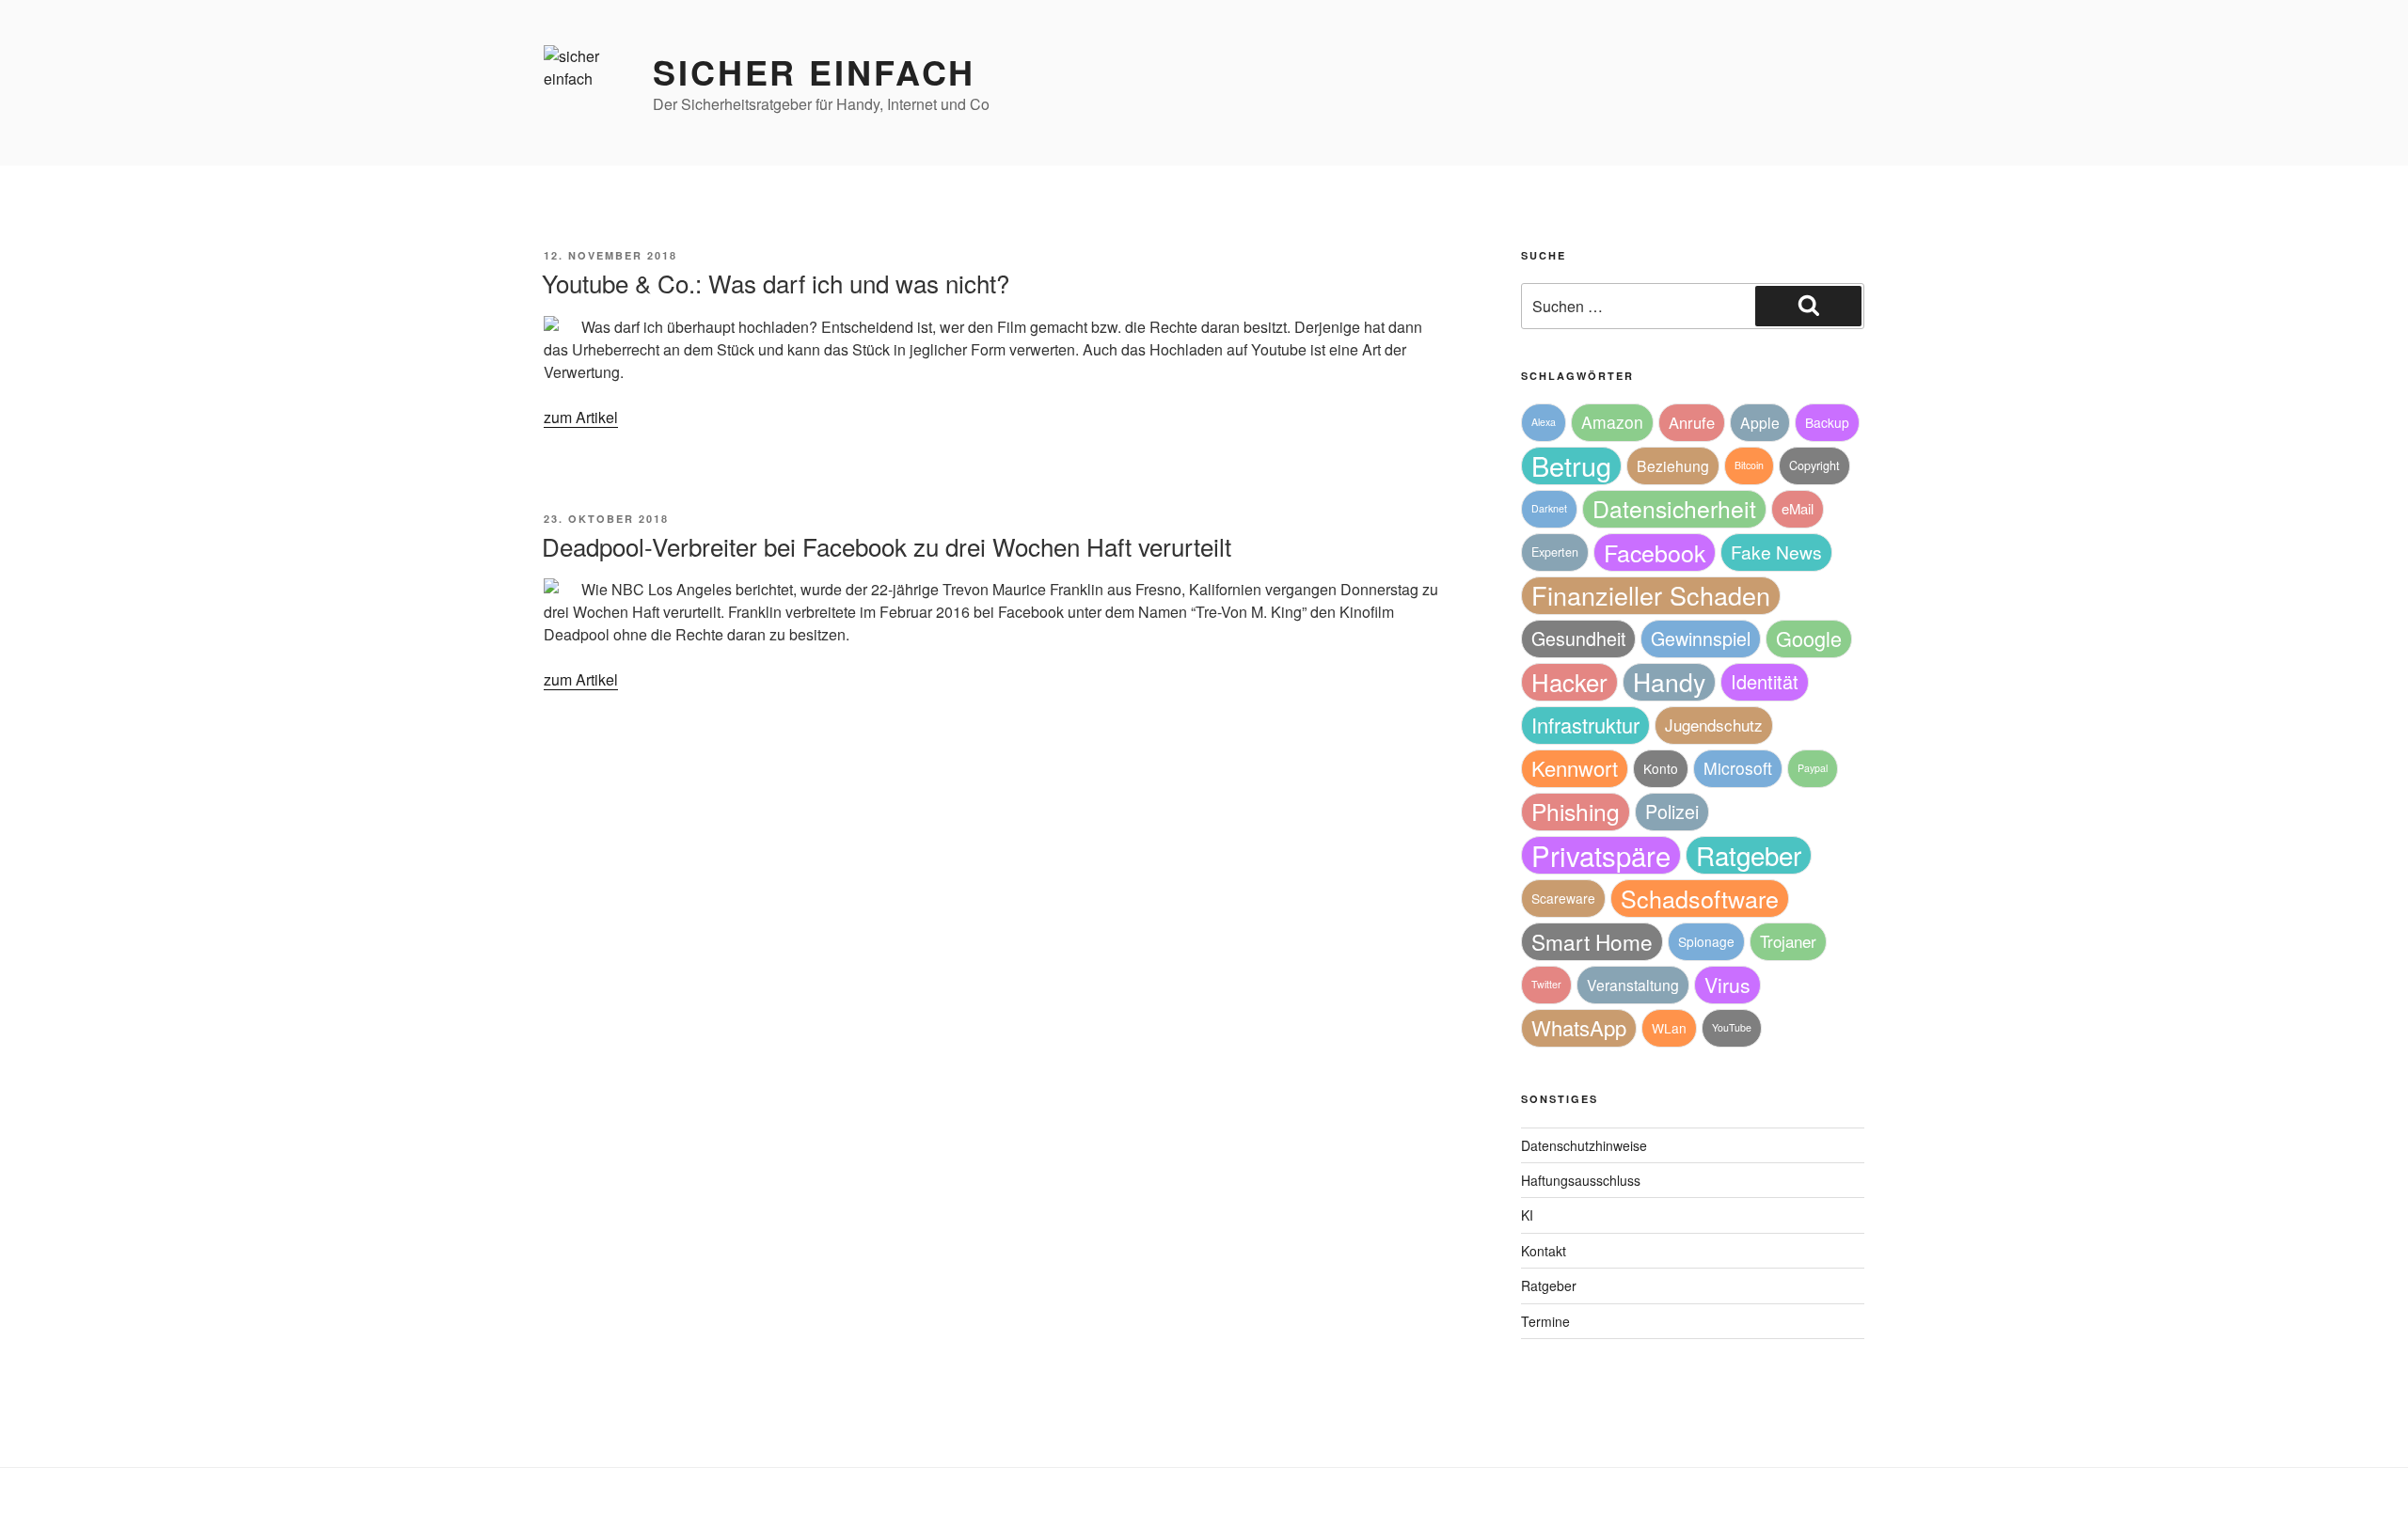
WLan (1669, 1028)
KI (1527, 1215)
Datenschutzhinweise (1584, 1145)
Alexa (1544, 422)
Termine (1545, 1321)
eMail (1798, 508)
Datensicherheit (1674, 508)
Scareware (1563, 898)
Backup (1827, 422)
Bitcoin (1749, 465)
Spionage (1706, 941)
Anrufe (1692, 422)
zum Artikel (581, 417)
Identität (1765, 681)
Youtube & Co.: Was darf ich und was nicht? (776, 283)
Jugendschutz (1714, 725)
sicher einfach (814, 71)
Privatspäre (1601, 855)
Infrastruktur (1585, 725)
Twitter (1546, 984)
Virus (1727, 985)
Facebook (1655, 552)
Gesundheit (1578, 638)
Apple (1760, 422)
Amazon (1612, 422)
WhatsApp (1579, 1027)
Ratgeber (1749, 855)
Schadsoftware (1700, 898)
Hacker (1569, 681)
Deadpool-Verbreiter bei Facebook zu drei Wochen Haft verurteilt (887, 546)
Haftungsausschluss (1581, 1180)
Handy (1669, 681)
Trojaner (1788, 941)
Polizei (1672, 811)
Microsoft (1738, 768)
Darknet (1549, 508)
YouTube (1732, 1027)
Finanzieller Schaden (1651, 595)
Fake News (1776, 552)
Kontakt (1544, 1251)
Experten (1555, 552)
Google (1809, 638)
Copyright (1814, 465)
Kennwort (1575, 768)
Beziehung (1673, 465)
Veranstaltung (1633, 985)
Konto (1661, 768)
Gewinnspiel (1701, 638)
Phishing (1576, 811)
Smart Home (1592, 941)
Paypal (1813, 768)
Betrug (1571, 465)
